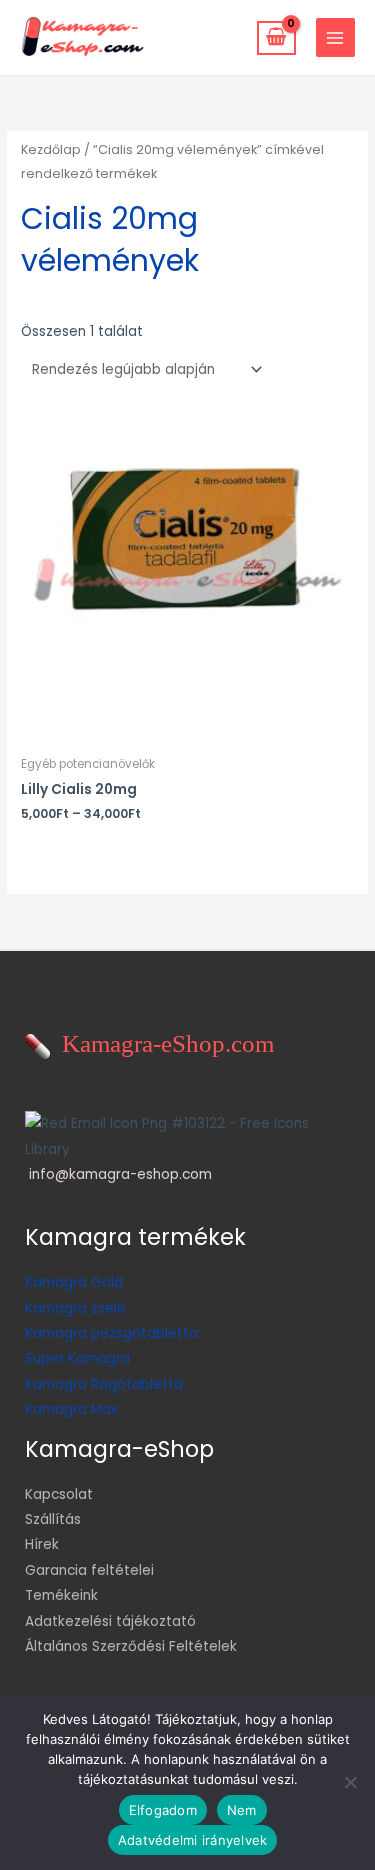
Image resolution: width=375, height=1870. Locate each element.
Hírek (42, 1544)
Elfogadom (163, 1810)
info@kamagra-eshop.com (120, 1174)
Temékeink (61, 1595)
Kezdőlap (51, 149)
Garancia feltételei (89, 1570)
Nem (242, 1810)
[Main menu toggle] (335, 37)
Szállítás (53, 1519)
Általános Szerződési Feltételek (131, 1646)
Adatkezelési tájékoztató (110, 1621)
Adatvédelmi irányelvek (193, 1840)
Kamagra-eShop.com (162, 1043)
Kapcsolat (59, 1494)
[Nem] (350, 1782)
